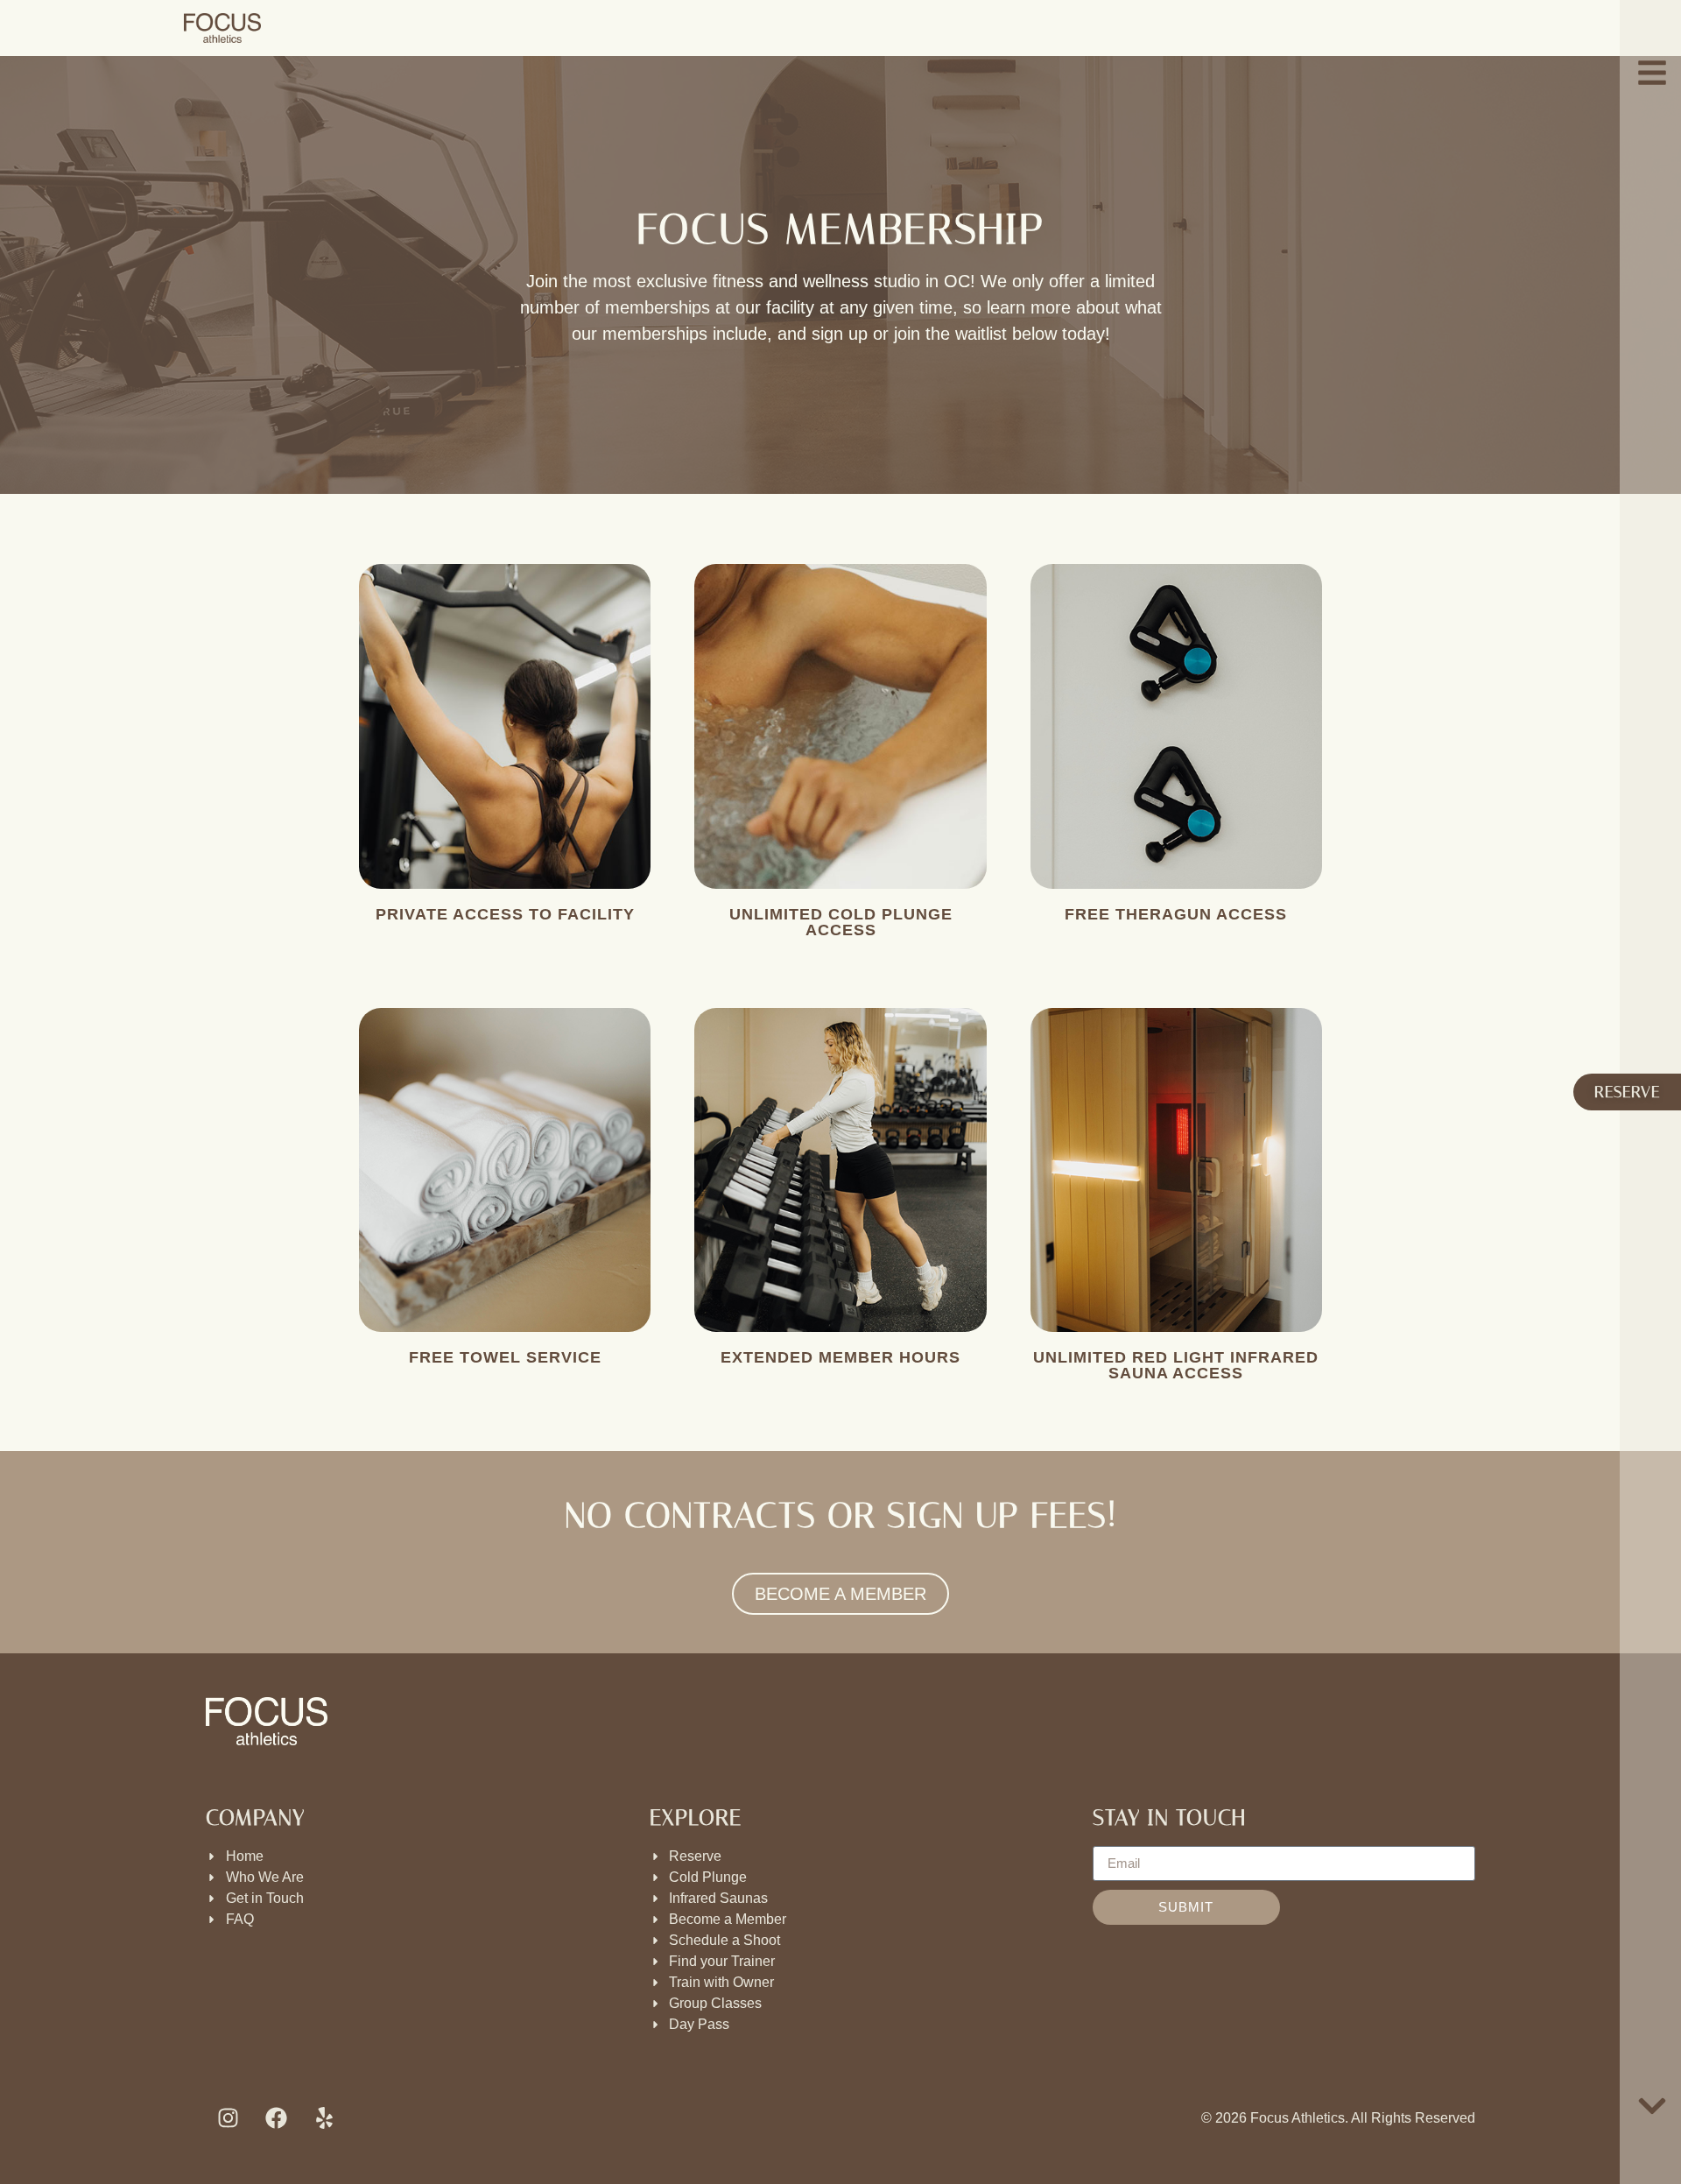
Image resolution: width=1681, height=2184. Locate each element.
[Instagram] (228, 2118)
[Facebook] (276, 2118)
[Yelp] (324, 2118)
